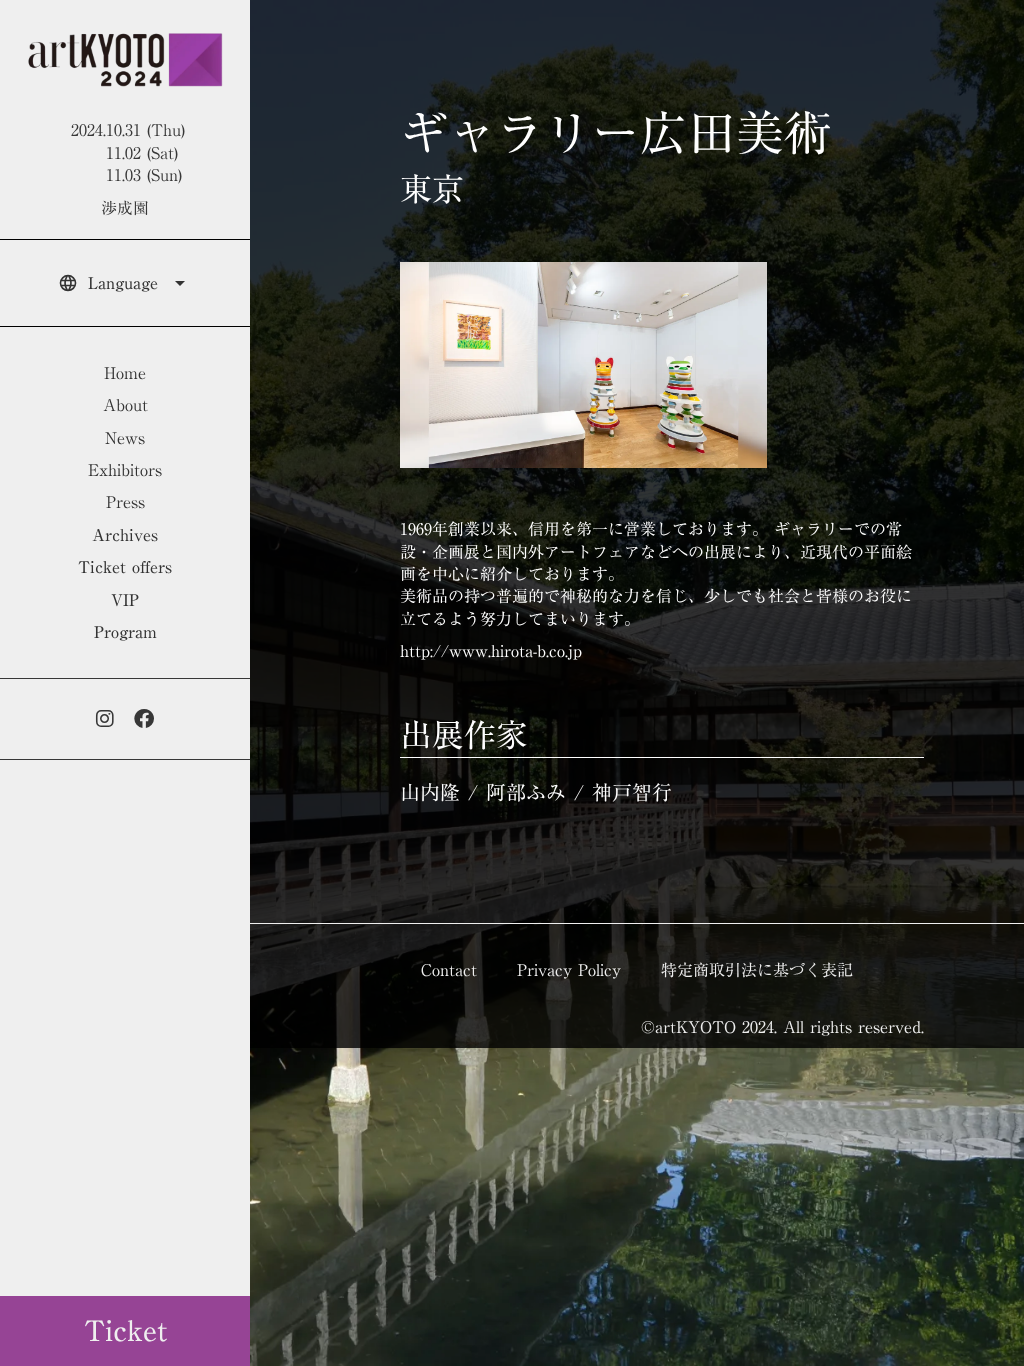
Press (125, 502)
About (125, 405)
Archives (125, 535)
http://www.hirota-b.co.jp (491, 651)
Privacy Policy (569, 970)
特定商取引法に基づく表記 (757, 970)
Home (125, 373)
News (125, 438)
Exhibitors (125, 470)
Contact (449, 970)
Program (125, 632)
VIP (125, 600)
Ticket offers (125, 567)
